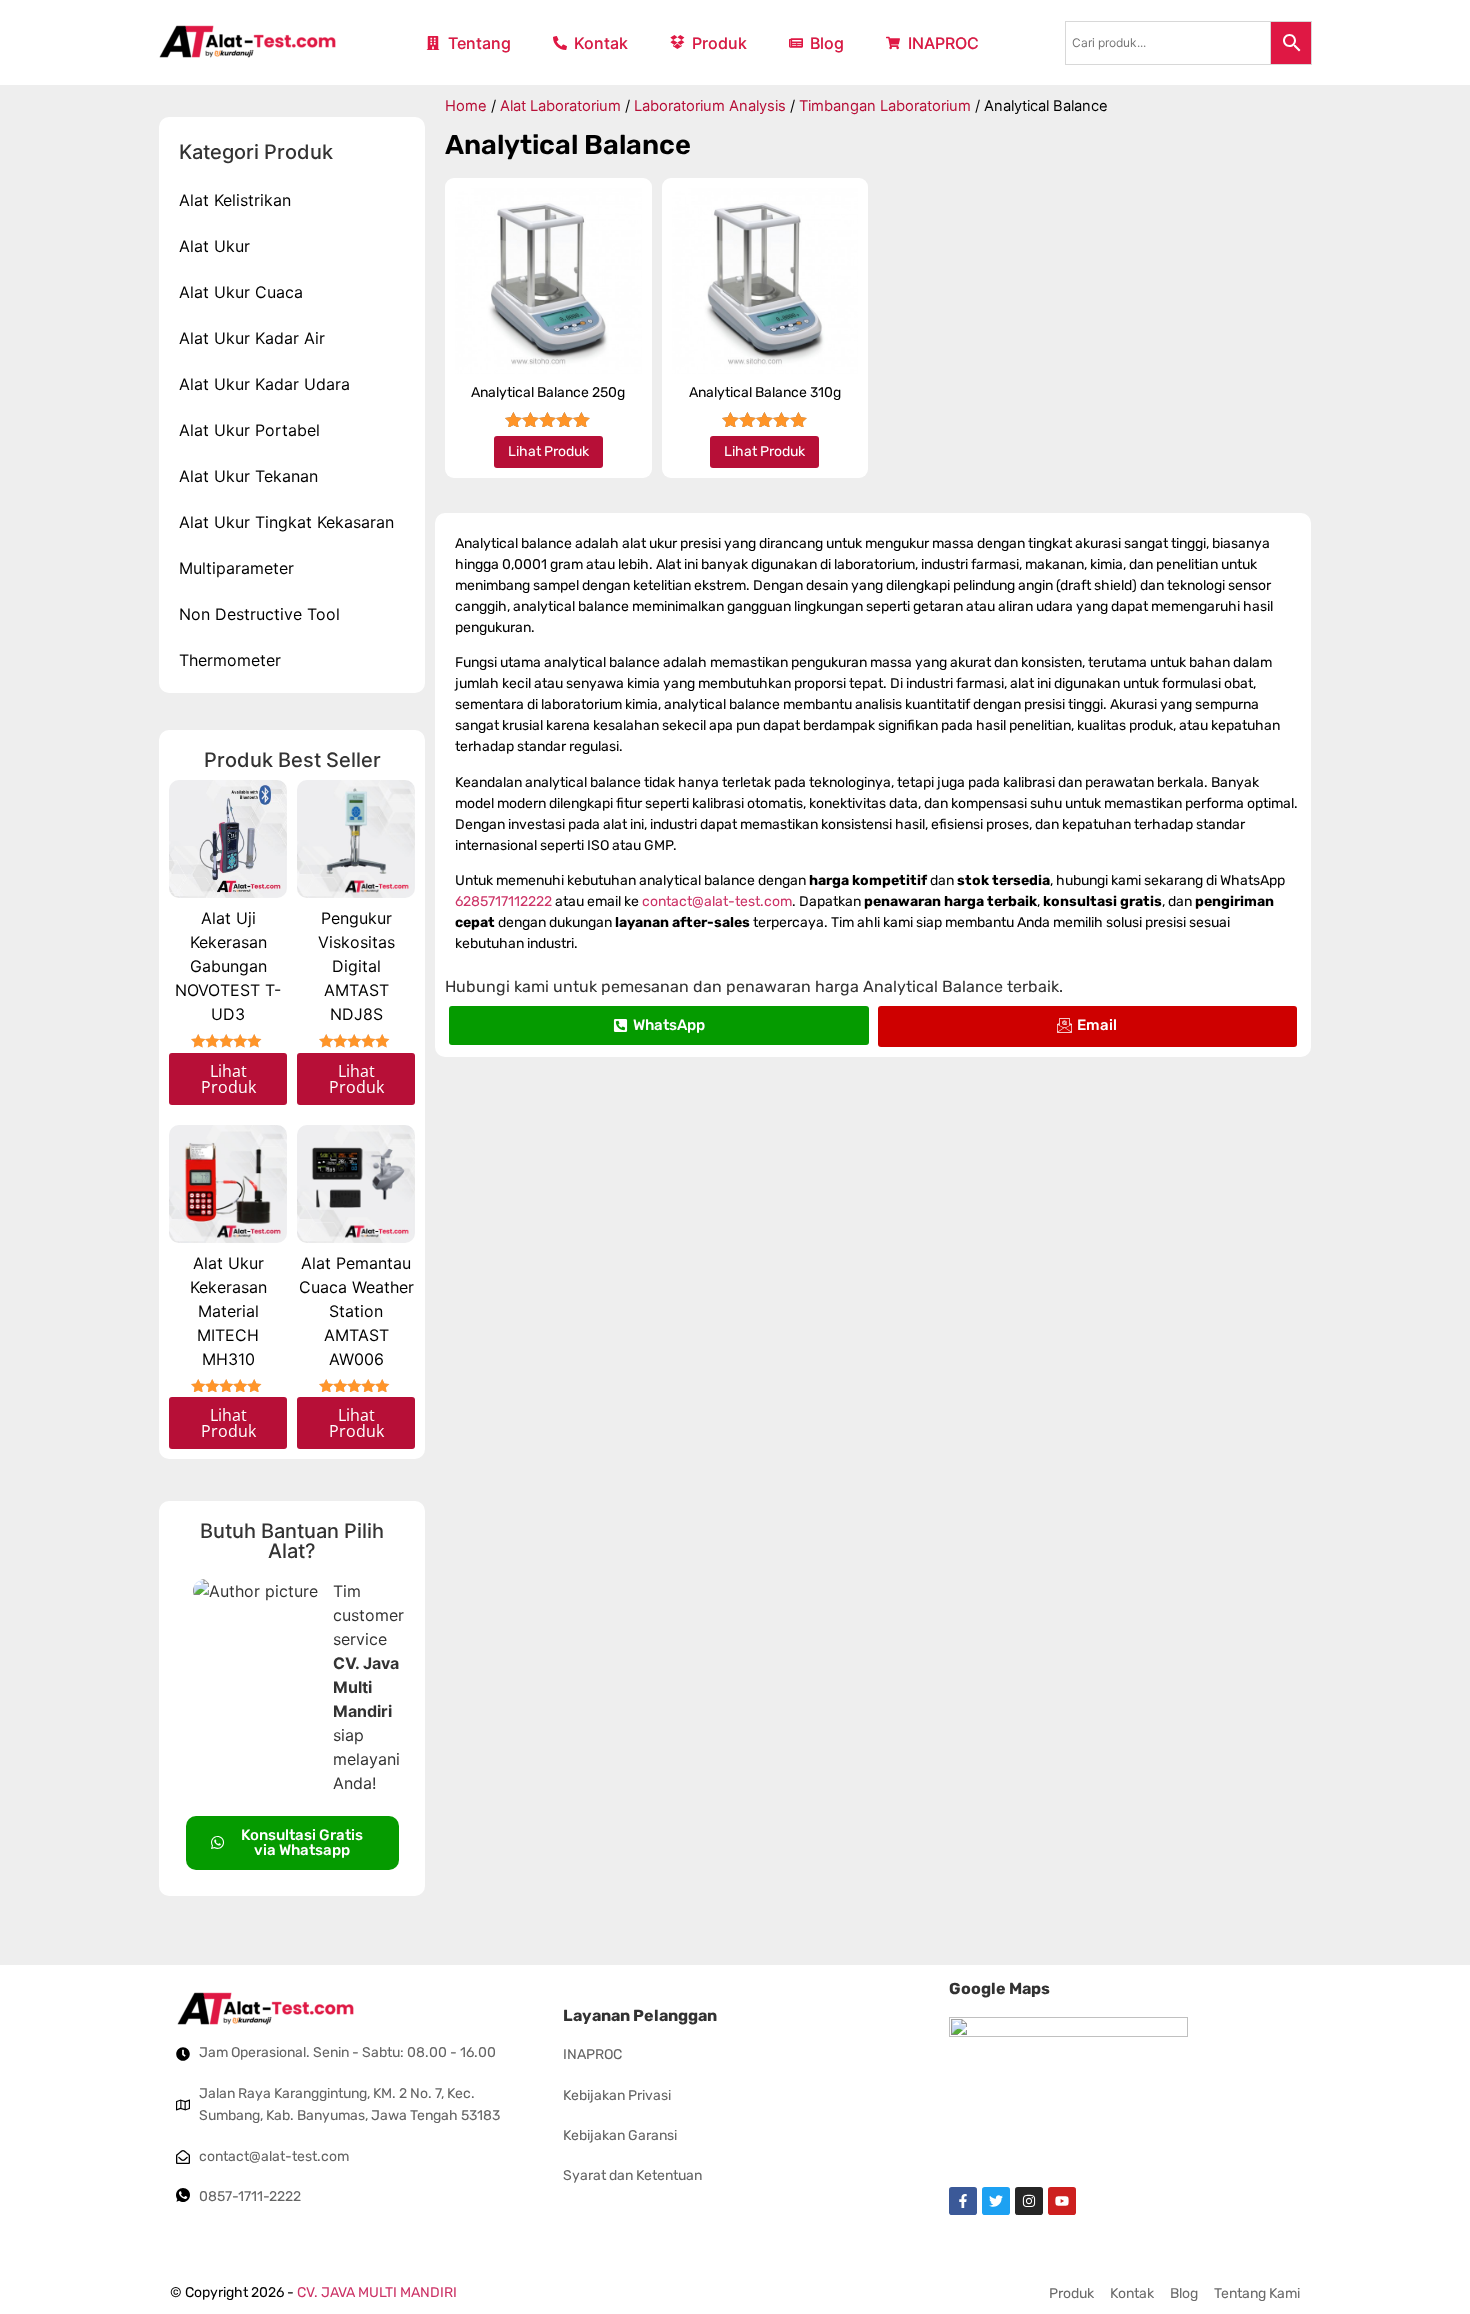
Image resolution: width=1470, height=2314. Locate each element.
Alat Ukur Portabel (249, 430)
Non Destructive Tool (259, 614)
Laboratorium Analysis (710, 106)
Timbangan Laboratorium (885, 106)
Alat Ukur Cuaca (241, 292)
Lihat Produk (228, 1079)
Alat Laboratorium (560, 106)
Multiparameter (236, 568)
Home (466, 106)
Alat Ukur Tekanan (248, 476)
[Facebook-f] (963, 2201)
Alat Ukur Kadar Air (252, 338)
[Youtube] (1062, 2201)
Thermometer (230, 660)
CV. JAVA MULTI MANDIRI (377, 2292)
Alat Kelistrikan (235, 200)
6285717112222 (503, 901)
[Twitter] (996, 2201)
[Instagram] (1029, 2201)
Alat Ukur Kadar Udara (264, 384)
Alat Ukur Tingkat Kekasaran (286, 522)
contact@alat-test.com (717, 901)
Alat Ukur (214, 246)
